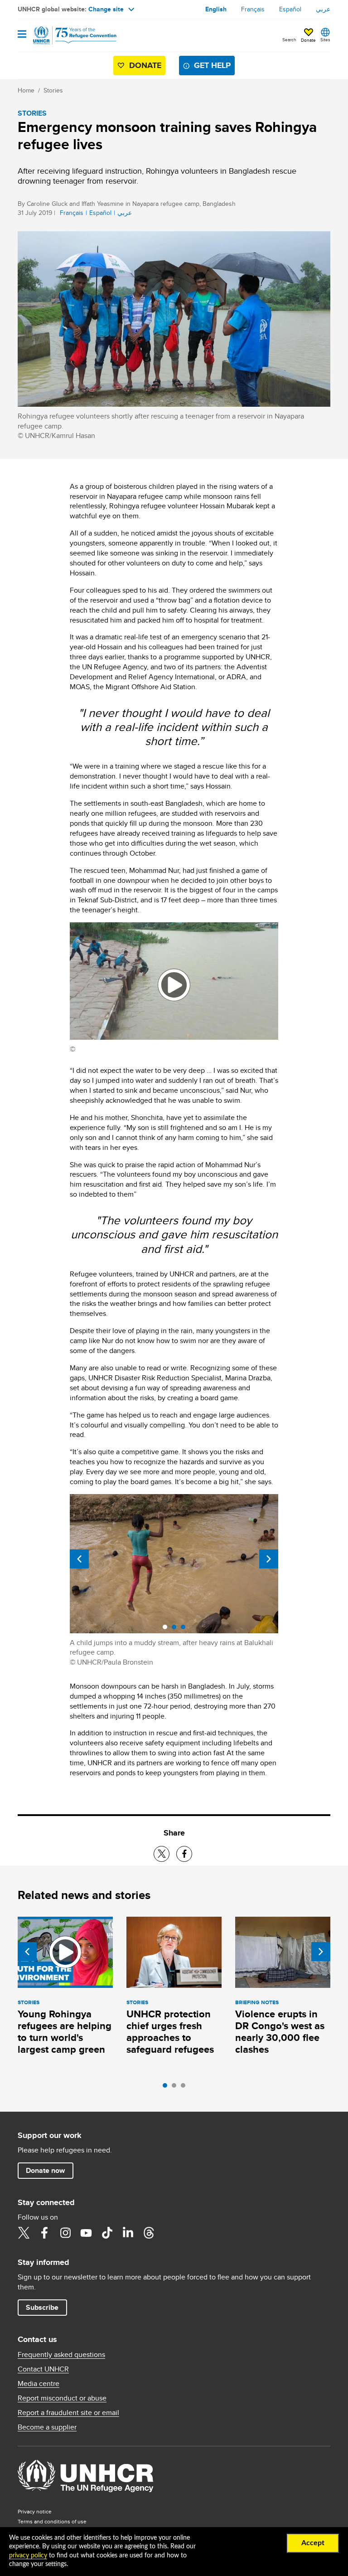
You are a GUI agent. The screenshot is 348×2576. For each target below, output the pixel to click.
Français (253, 9)
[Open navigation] (22, 35)
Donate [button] (308, 40)
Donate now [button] (45, 2170)
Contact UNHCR (43, 2369)
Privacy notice (35, 2511)
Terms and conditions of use (52, 2521)
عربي (323, 9)
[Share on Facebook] (184, 1854)
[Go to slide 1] (167, 2088)
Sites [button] (325, 39)
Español (290, 9)
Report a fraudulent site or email (68, 2413)
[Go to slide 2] (176, 2088)
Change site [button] (106, 9)
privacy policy (28, 2556)
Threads (149, 2233)
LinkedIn (128, 2233)
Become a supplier (47, 2427)
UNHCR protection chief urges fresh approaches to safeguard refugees (170, 2032)
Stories (53, 90)
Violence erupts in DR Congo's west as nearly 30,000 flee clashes (280, 2032)
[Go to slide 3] (185, 2088)
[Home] (64, 35)
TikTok (107, 2233)
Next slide (269, 1559)
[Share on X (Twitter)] (162, 1854)
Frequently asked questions (61, 2355)
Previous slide (79, 1559)
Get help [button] (212, 65)
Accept (313, 2543)
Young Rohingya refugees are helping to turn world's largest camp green (65, 2032)
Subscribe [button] (42, 2307)
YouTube (86, 2233)
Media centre (39, 2384)
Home (26, 90)
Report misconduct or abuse (62, 2398)
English (216, 9)
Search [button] (289, 39)
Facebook (44, 2233)
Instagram (65, 2233)
